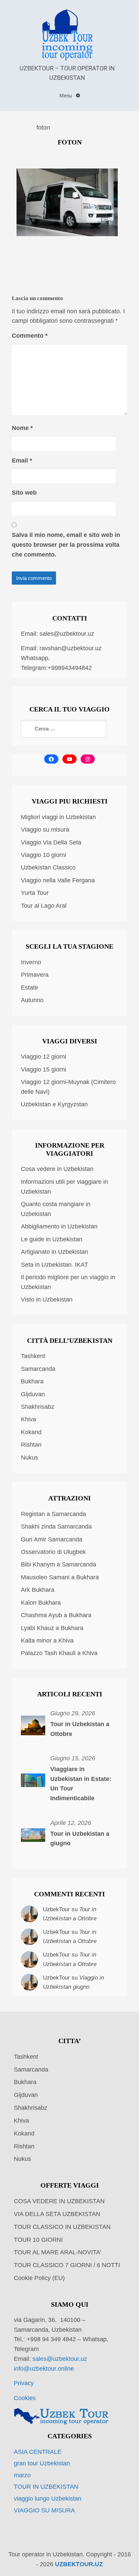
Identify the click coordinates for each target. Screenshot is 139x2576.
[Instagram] (88, 759)
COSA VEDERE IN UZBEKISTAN (59, 2201)
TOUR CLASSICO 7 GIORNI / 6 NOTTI (67, 2265)
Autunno (32, 1000)
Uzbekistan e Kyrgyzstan (54, 1104)
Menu (66, 96)
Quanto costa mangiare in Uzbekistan (56, 1209)
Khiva (29, 1419)
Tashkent (33, 1356)
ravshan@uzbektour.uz (71, 648)
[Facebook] (51, 759)
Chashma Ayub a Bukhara (56, 1615)
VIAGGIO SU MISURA (44, 2510)
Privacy (24, 2383)
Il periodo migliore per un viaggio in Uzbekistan (68, 1282)
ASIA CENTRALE (38, 2452)
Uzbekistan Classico (48, 867)
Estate (30, 988)
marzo (22, 2475)
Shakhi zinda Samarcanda (56, 1527)
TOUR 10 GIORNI (38, 2240)
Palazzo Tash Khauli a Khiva (59, 1653)
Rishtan (31, 1445)
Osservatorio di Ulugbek (53, 1552)
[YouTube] (69, 759)
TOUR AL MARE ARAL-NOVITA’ (58, 2252)
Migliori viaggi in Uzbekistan (58, 817)
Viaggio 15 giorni (44, 1069)
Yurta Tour (35, 893)
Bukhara (32, 1381)
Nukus (30, 1458)
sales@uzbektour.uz (67, 634)
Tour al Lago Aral (44, 906)
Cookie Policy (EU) (39, 2278)
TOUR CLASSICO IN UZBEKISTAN (62, 2227)
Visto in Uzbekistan (47, 1300)
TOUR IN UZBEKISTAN (46, 2487)
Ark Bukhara (38, 1590)
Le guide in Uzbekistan (52, 1239)
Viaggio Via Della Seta (51, 842)
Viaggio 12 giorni (44, 1057)
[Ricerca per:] (64, 729)
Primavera (35, 975)
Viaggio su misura (45, 830)
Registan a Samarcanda (53, 1514)
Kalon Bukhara (41, 1603)
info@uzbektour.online (44, 2369)
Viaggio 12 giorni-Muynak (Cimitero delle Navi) (68, 1087)
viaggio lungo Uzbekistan (48, 2499)
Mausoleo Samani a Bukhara (60, 1577)
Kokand (31, 1432)
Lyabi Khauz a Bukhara (52, 1628)
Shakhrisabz (38, 1407)
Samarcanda (38, 1369)
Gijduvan (33, 1394)
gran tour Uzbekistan (42, 2463)
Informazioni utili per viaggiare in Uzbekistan (64, 1187)
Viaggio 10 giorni (44, 855)
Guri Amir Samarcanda (52, 1539)
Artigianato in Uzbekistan (54, 1252)
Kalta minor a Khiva (47, 1641)
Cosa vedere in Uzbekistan (57, 1169)
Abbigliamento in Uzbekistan (59, 1226)
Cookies (25, 2398)
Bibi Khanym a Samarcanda (59, 1564)
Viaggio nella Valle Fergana (58, 880)
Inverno (31, 962)
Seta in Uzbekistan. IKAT (54, 1265)
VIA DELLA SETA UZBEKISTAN (57, 2214)
